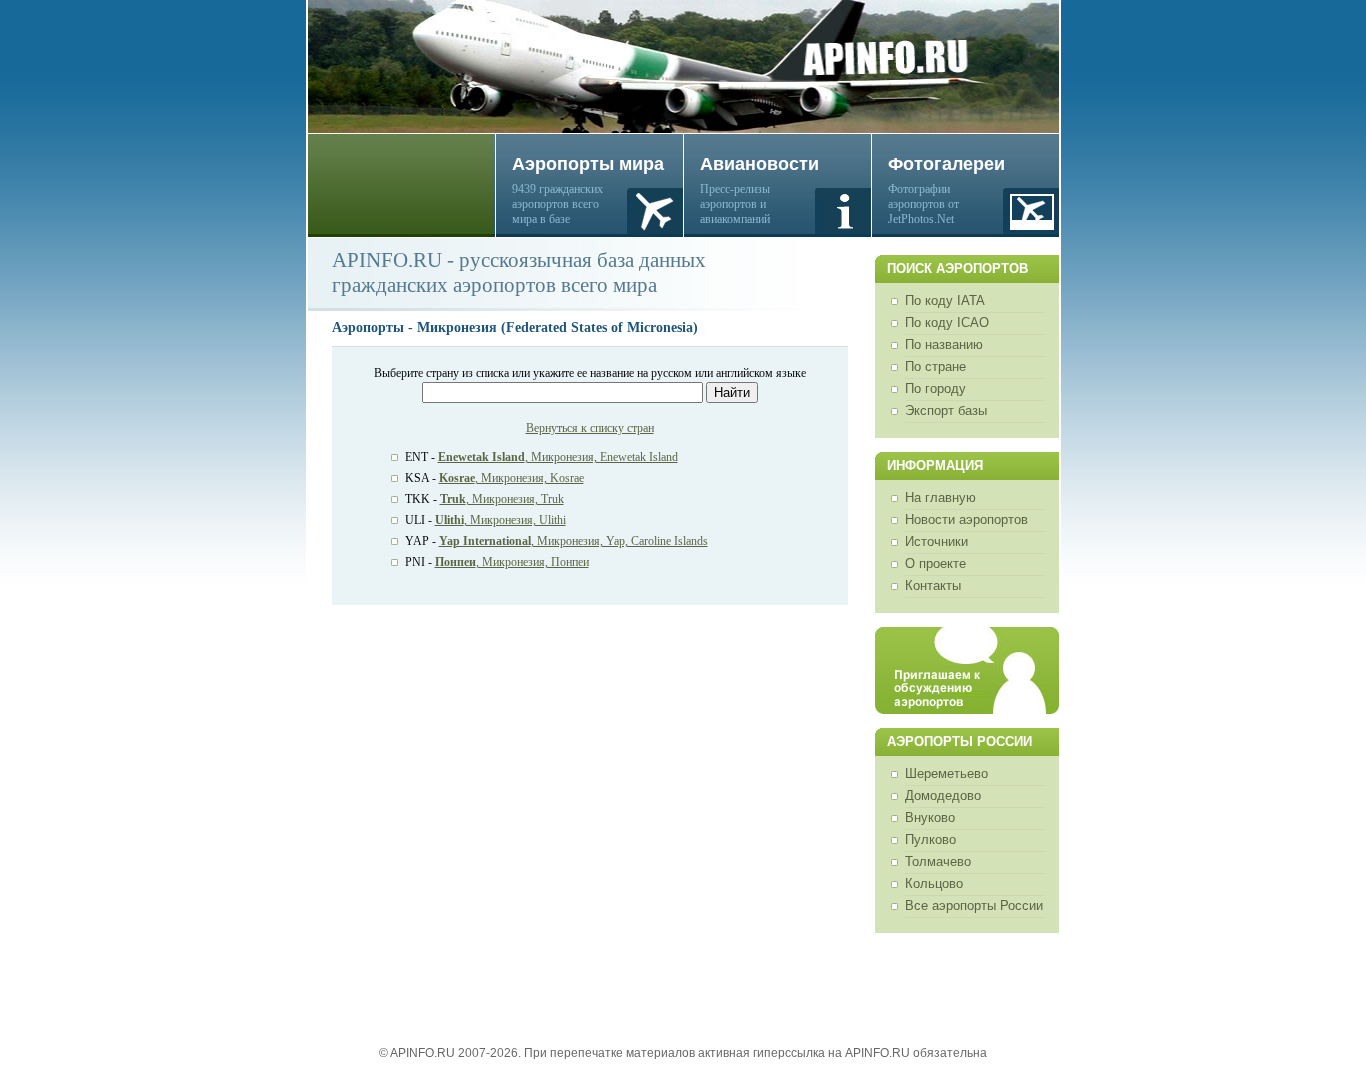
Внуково (930, 817)
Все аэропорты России (974, 905)
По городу (935, 388)
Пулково (930, 839)
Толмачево (938, 861)
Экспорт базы (946, 410)
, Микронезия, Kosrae (511, 478)
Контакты (933, 585)
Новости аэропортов (966, 519)
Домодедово (943, 795)
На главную (940, 497)
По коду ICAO (947, 322)
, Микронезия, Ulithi (500, 520)
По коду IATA (945, 300)
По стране (935, 366)
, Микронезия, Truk (502, 499)
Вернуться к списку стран (590, 428)
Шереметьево (946, 773)
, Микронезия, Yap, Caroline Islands (573, 541)
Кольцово (934, 883)
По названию (944, 344)
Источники (936, 541)
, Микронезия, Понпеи (512, 562)
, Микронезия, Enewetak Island (558, 457)
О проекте (935, 563)
